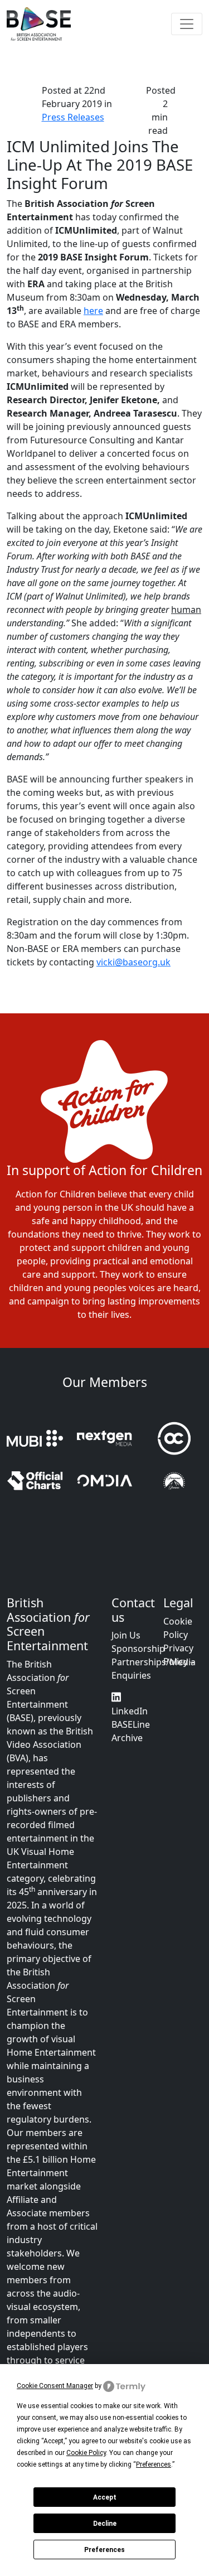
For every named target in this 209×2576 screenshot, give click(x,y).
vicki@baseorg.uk (133, 962)
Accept (105, 2497)
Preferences (104, 2550)
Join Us (126, 1635)
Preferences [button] (154, 2464)
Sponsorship (138, 1649)
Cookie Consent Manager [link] (55, 2386)
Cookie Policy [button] (86, 2453)
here (93, 311)
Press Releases (73, 117)
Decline (105, 2524)
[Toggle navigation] (187, 24)
